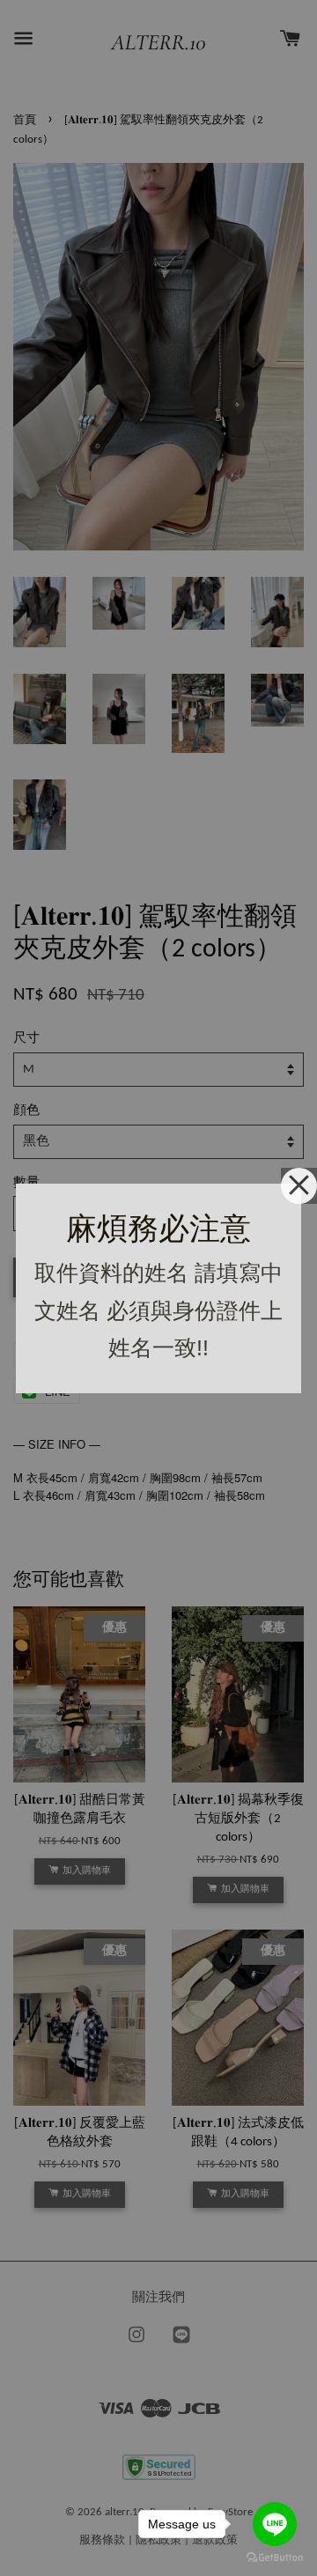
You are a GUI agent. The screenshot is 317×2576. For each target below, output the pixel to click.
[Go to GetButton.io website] (275, 2558)
